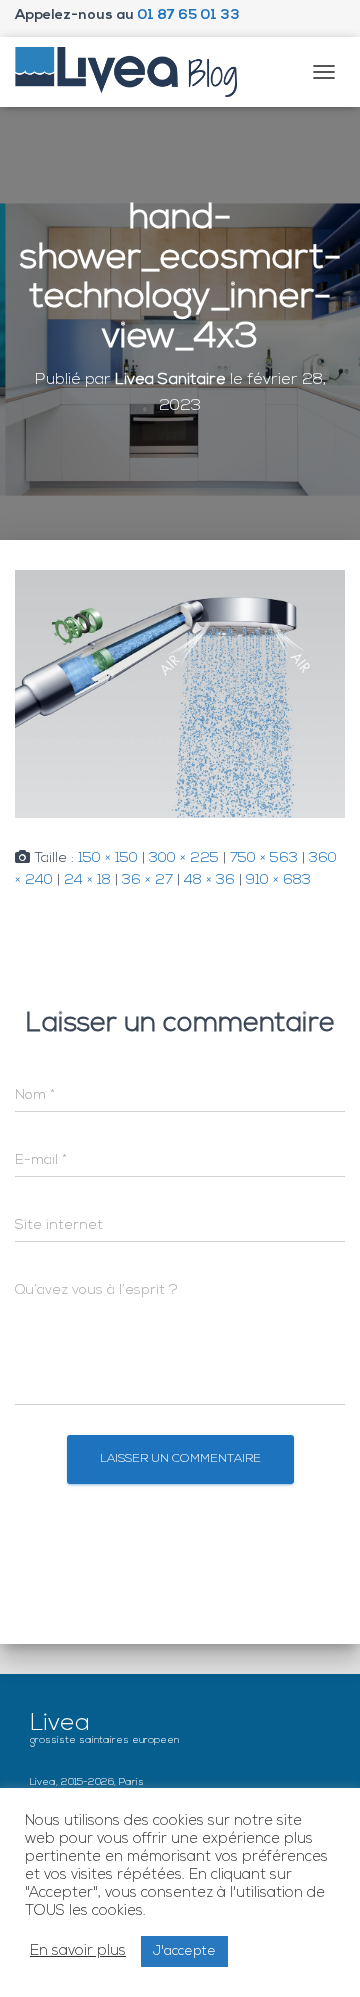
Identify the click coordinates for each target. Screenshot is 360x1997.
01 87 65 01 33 (188, 15)
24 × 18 (87, 880)
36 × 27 (147, 880)
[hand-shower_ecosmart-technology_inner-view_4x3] (180, 693)
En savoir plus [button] (78, 1951)
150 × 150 (108, 858)
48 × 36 (209, 880)
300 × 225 (184, 858)
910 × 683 (278, 880)
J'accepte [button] (184, 1951)
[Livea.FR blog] (134, 72)
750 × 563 (264, 858)
